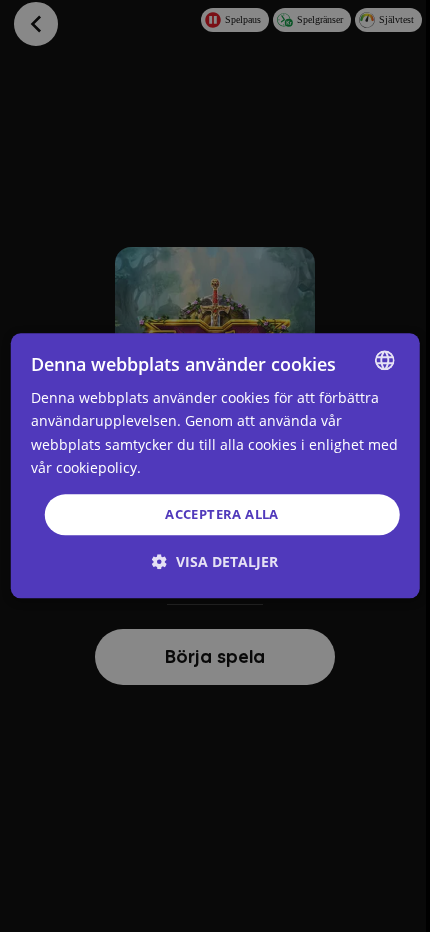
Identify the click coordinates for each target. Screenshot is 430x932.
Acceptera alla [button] (222, 514)
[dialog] (215, 465)
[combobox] (384, 360)
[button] (215, 562)
